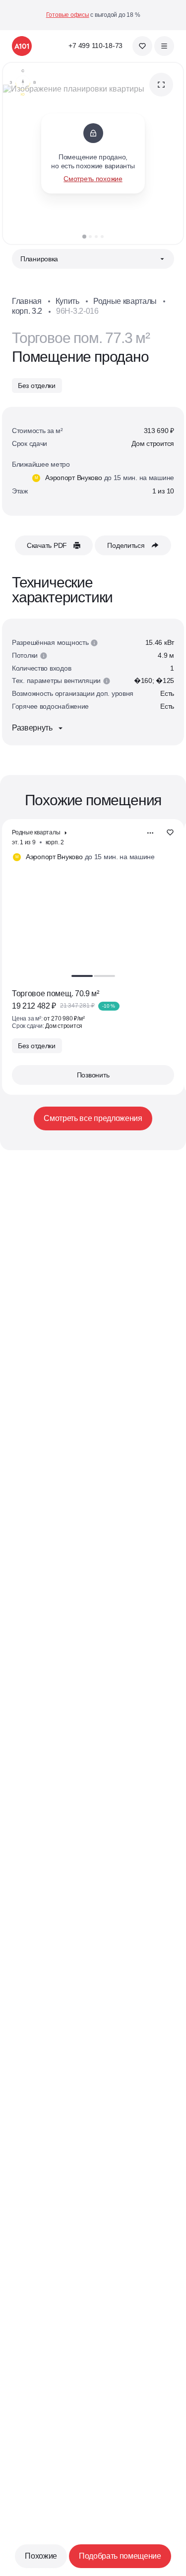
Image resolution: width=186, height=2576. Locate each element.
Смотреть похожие (93, 179)
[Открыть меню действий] (150, 833)
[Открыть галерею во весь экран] (161, 85)
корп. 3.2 (27, 311)
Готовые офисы (68, 15)
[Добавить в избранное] (170, 833)
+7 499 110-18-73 (95, 46)
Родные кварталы (125, 301)
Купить (67, 301)
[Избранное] (142, 46)
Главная (27, 301)
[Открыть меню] (164, 46)
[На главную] (22, 46)
